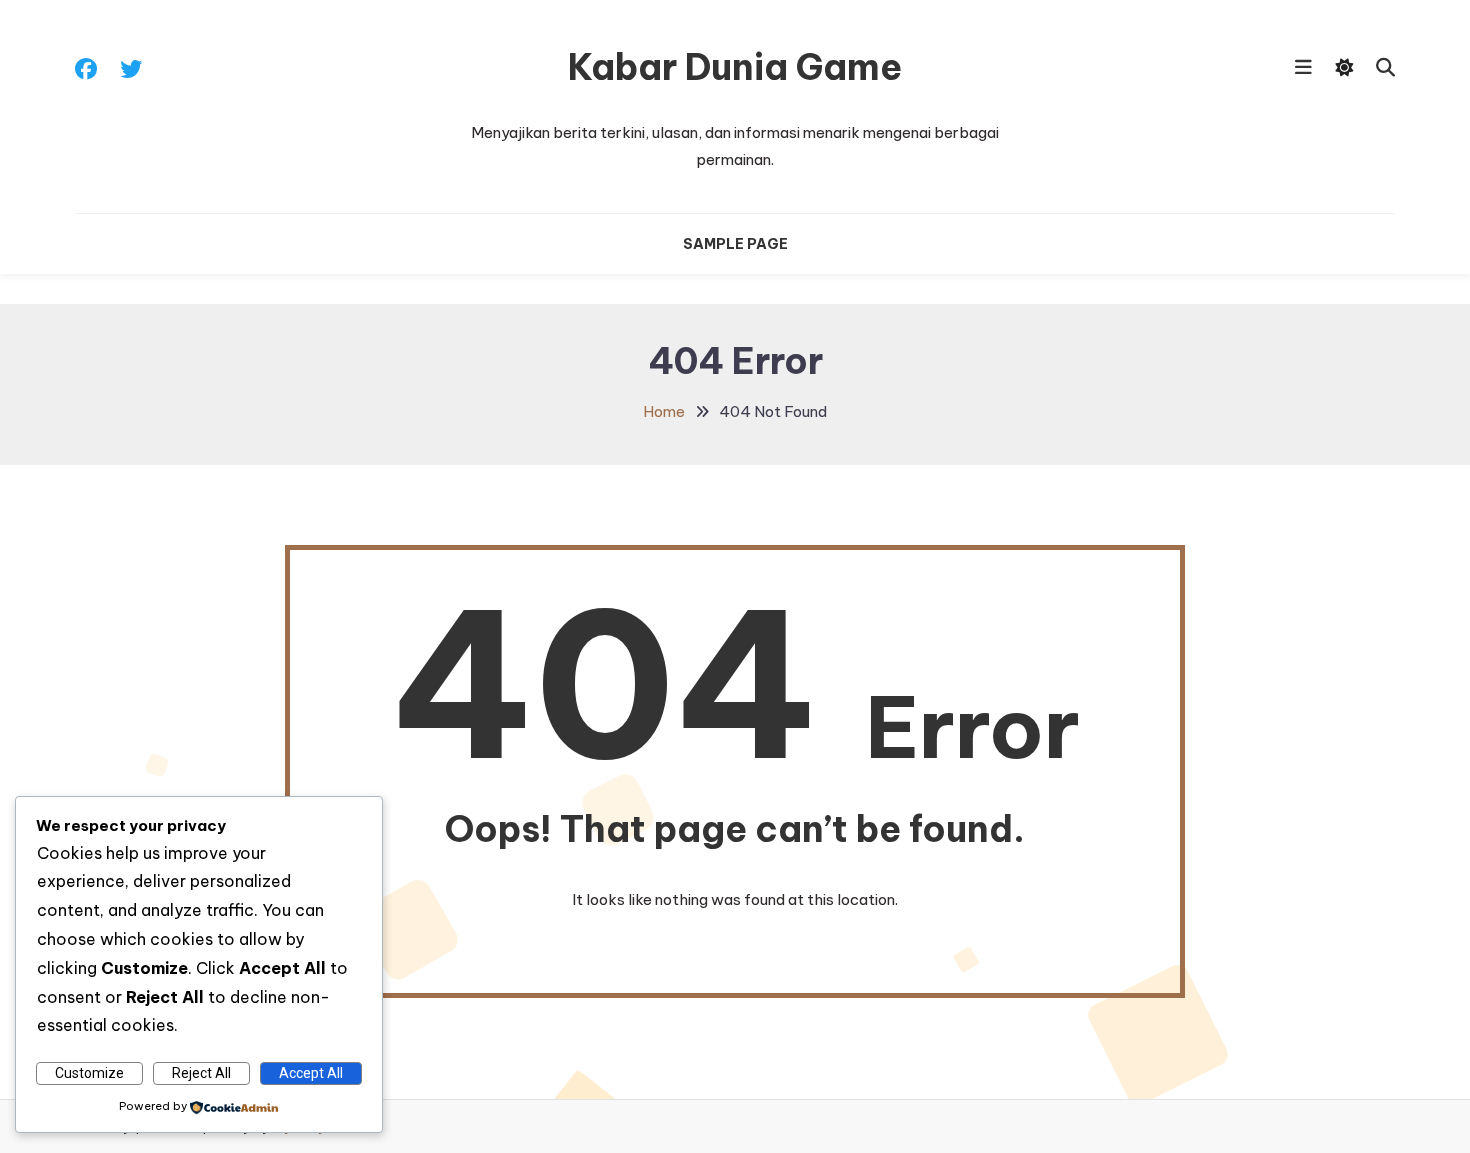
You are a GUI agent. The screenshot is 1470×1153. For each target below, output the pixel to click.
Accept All (311, 1073)
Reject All (201, 1073)
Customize (89, 1073)
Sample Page (735, 244)
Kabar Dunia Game (735, 67)
